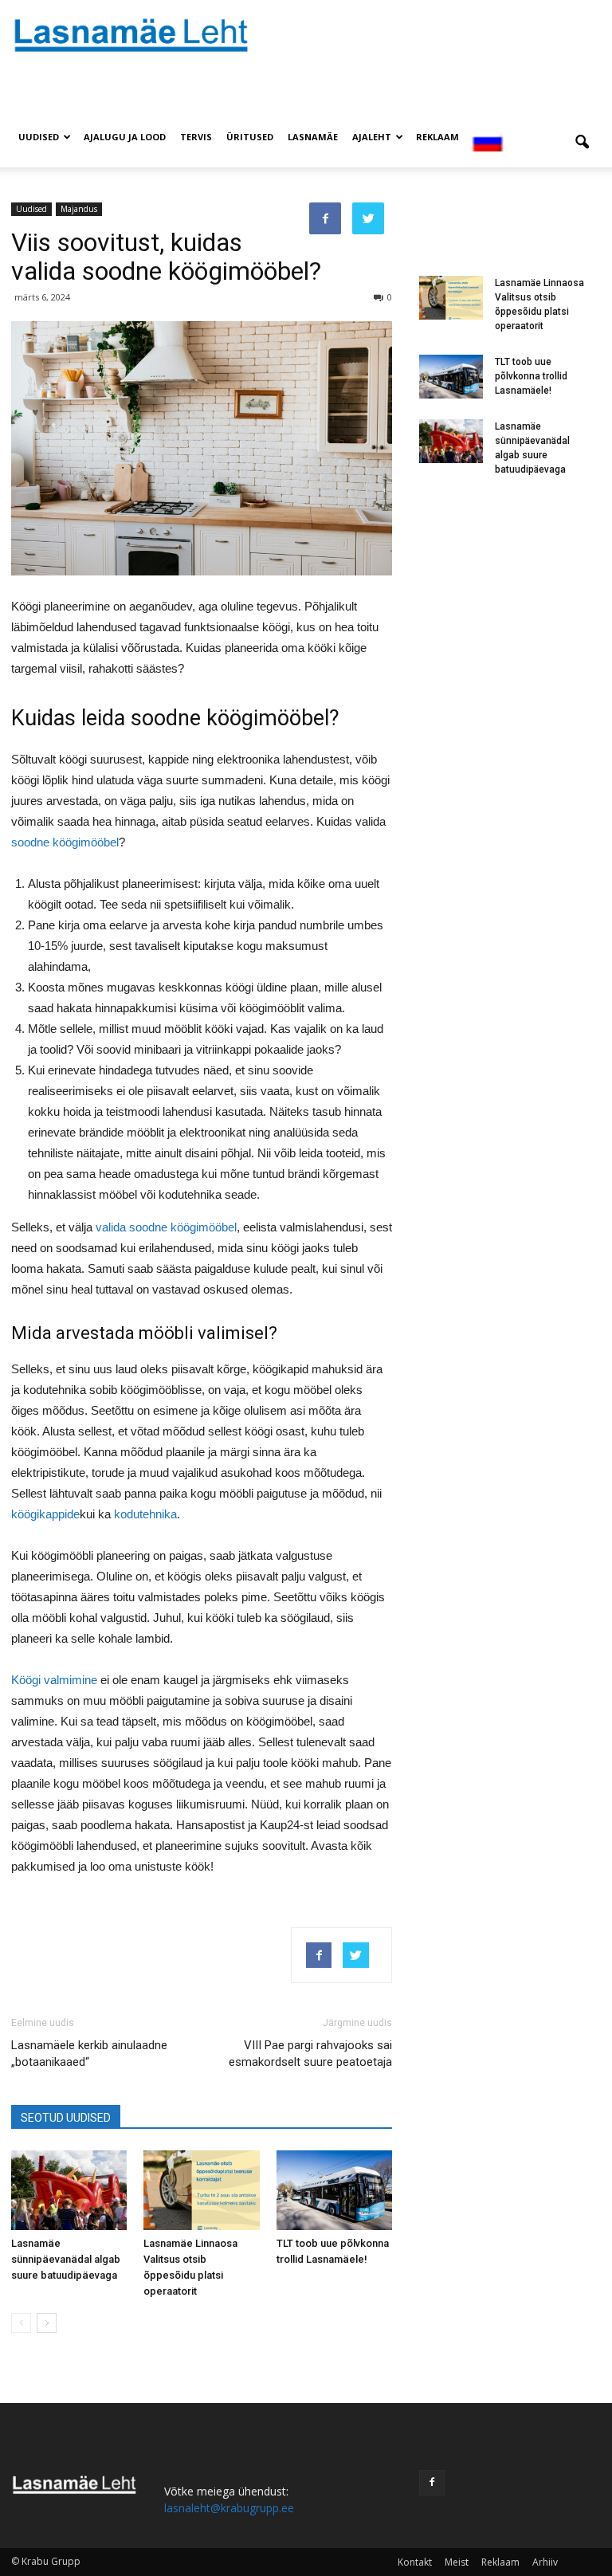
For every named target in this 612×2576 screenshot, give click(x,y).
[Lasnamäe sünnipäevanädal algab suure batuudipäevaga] (69, 2190)
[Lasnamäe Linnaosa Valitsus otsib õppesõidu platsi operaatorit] (201, 2190)
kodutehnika (145, 1514)
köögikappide (45, 1514)
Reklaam (437, 137)
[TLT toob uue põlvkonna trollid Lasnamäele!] (334, 2190)
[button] (582, 143)
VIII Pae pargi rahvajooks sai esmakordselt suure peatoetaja (310, 2054)
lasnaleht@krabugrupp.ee (229, 2508)
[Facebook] (432, 2483)
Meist (457, 2562)
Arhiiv (545, 2562)
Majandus (79, 209)
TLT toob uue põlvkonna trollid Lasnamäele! (531, 376)
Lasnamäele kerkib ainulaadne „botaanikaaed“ (89, 2054)
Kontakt (415, 2562)
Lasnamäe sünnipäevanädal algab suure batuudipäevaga (66, 2259)
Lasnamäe (313, 137)
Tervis (196, 137)
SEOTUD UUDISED (66, 2118)
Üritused (250, 137)
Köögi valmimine (54, 1680)
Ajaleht (372, 137)
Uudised (39, 137)
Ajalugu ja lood (125, 137)
